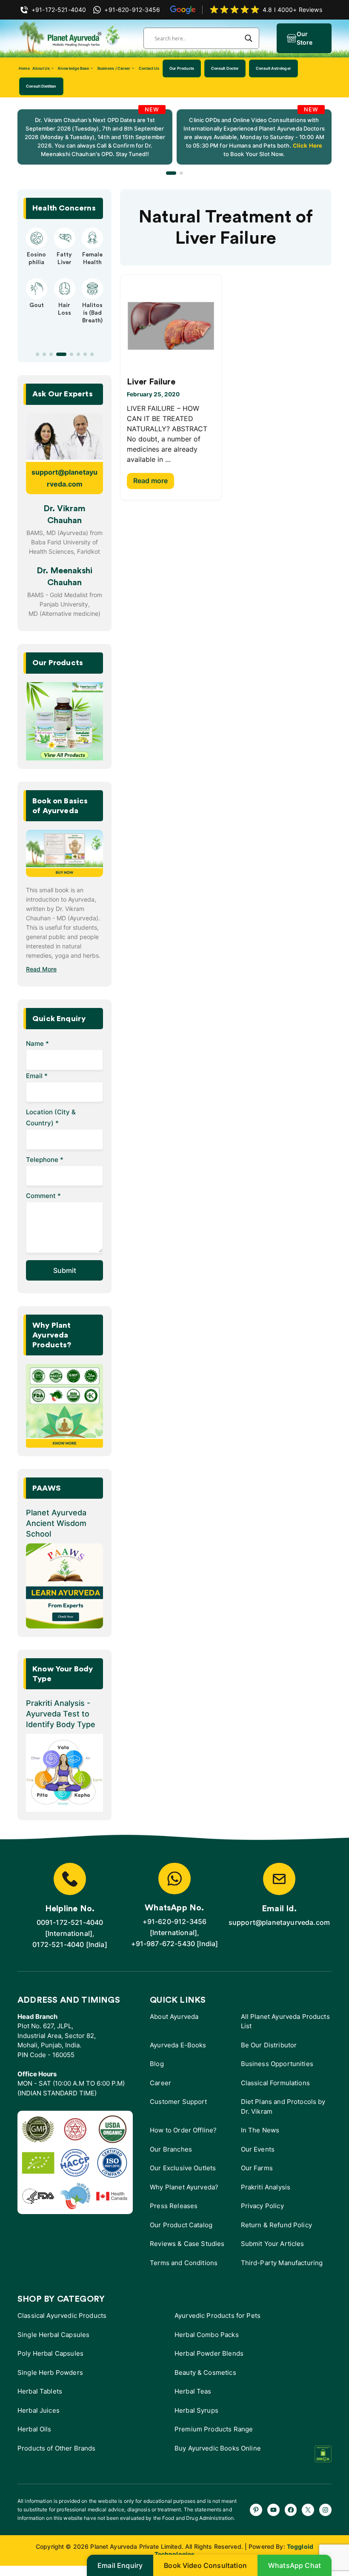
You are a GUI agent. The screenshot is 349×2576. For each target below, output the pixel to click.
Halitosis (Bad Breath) (92, 313)
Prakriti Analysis (266, 2187)
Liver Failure (151, 382)
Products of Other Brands (57, 2448)
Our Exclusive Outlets (183, 2168)
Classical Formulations (275, 2083)
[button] (171, 173)
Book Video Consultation (205, 2565)
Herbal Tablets (40, 2391)
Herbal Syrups (196, 2410)
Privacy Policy (262, 2206)
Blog (157, 2064)
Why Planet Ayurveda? (184, 2187)
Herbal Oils (34, 2429)
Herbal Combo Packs (207, 2335)
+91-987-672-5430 (163, 1944)
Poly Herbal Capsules (50, 2353)
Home (24, 68)
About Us (41, 68)
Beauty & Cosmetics (205, 2372)
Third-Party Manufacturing (282, 2263)
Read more (150, 481)
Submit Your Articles (273, 2244)
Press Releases (174, 2206)
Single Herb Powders (50, 2372)
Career (160, 2083)
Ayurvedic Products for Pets (217, 2316)
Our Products (182, 68)
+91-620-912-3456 (175, 1921)
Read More (41, 969)
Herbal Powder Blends (209, 2353)
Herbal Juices (39, 2410)
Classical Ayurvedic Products (62, 2316)
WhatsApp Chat (295, 2565)
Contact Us (149, 68)
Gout (37, 305)
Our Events (258, 2149)
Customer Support (178, 2102)
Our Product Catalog (181, 2225)
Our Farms (257, 2168)
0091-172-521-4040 (70, 1922)
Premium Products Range (214, 2429)
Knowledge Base (73, 68)
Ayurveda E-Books (178, 2045)
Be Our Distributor (269, 2045)
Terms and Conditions (184, 2263)
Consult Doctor (225, 68)
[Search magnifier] (249, 38)
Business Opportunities (277, 2064)
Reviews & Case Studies (187, 2244)
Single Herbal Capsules (53, 2335)
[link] (95, 137)
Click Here (307, 145)
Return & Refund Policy (276, 2225)
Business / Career (114, 68)
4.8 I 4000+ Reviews (292, 10)
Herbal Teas (193, 2391)
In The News (260, 2130)
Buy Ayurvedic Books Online (218, 2448)
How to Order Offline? (183, 2130)
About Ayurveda (174, 2017)
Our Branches (171, 2149)
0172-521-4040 (58, 1944)
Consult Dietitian (41, 86)
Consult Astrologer (273, 68)
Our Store (305, 38)
